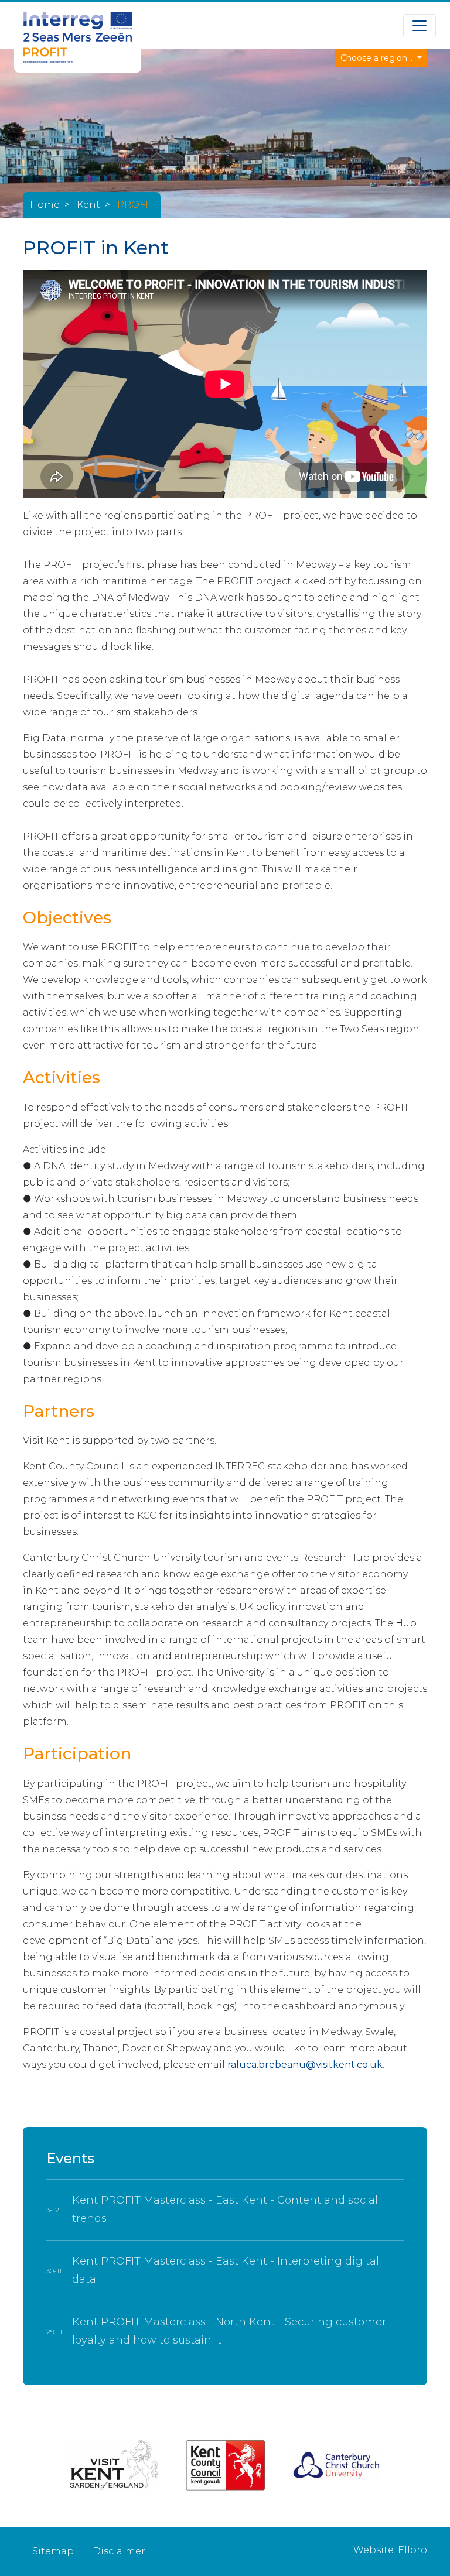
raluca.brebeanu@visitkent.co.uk (305, 2065)
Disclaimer (119, 2551)
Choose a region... (378, 58)
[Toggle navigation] (420, 26)
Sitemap (53, 2551)
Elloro (412, 2550)
